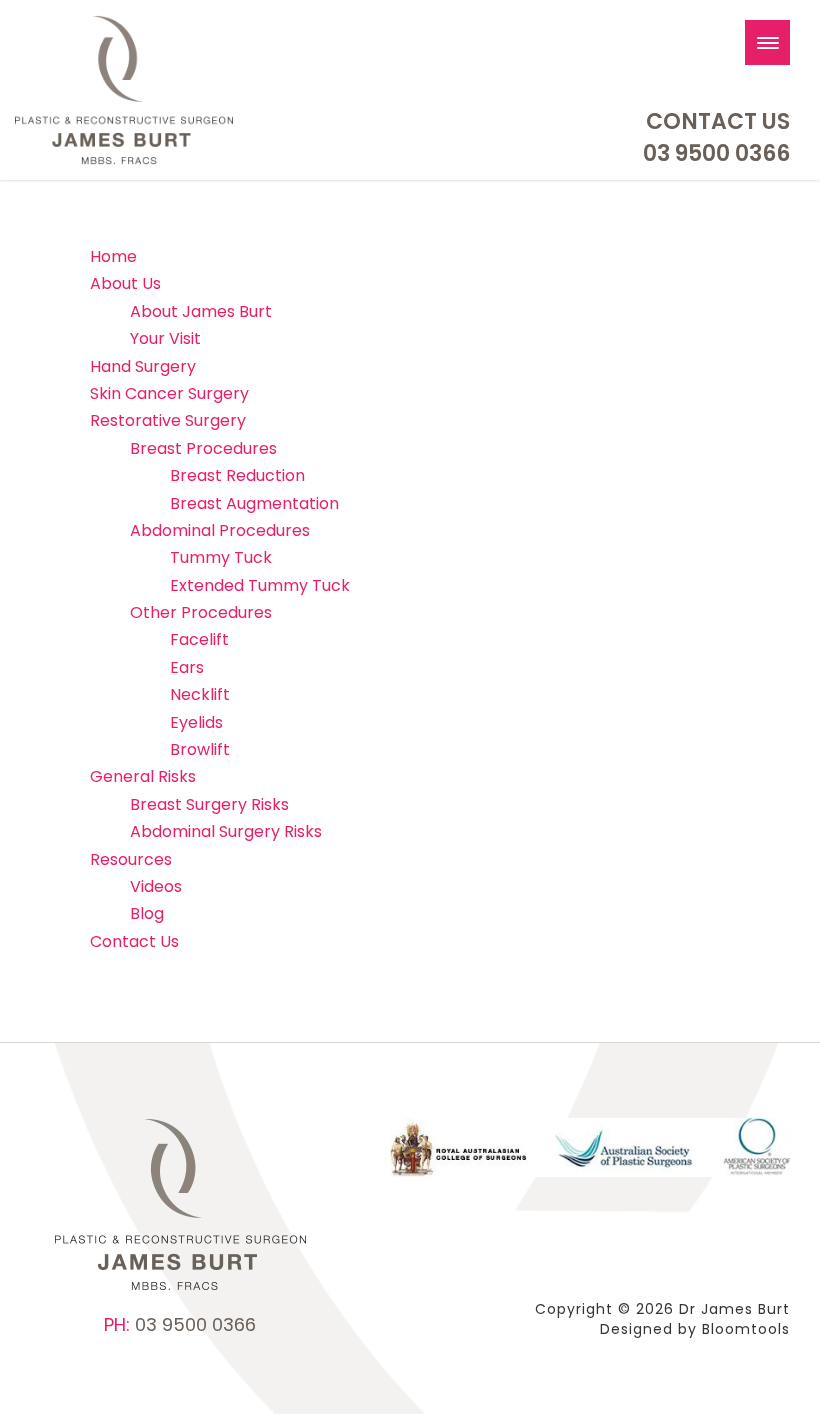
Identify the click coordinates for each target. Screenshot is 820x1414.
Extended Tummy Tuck (260, 585)
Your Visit (165, 338)
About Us (125, 283)
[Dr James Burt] (124, 90)
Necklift (200, 694)
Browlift (200, 749)
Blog (147, 913)
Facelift (199, 639)
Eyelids (196, 722)
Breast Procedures (203, 448)
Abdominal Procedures (220, 530)
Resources (131, 859)
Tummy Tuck (221, 557)
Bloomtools (746, 1329)
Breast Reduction (237, 475)
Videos (156, 886)
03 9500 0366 (716, 154)
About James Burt (201, 311)
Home (113, 256)
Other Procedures (201, 612)
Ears (187, 667)
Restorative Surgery (168, 420)
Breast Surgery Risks (209, 804)
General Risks (143, 776)
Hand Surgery (143, 366)
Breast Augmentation (254, 503)
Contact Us (718, 122)
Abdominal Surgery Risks (226, 831)
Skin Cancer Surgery (169, 393)
